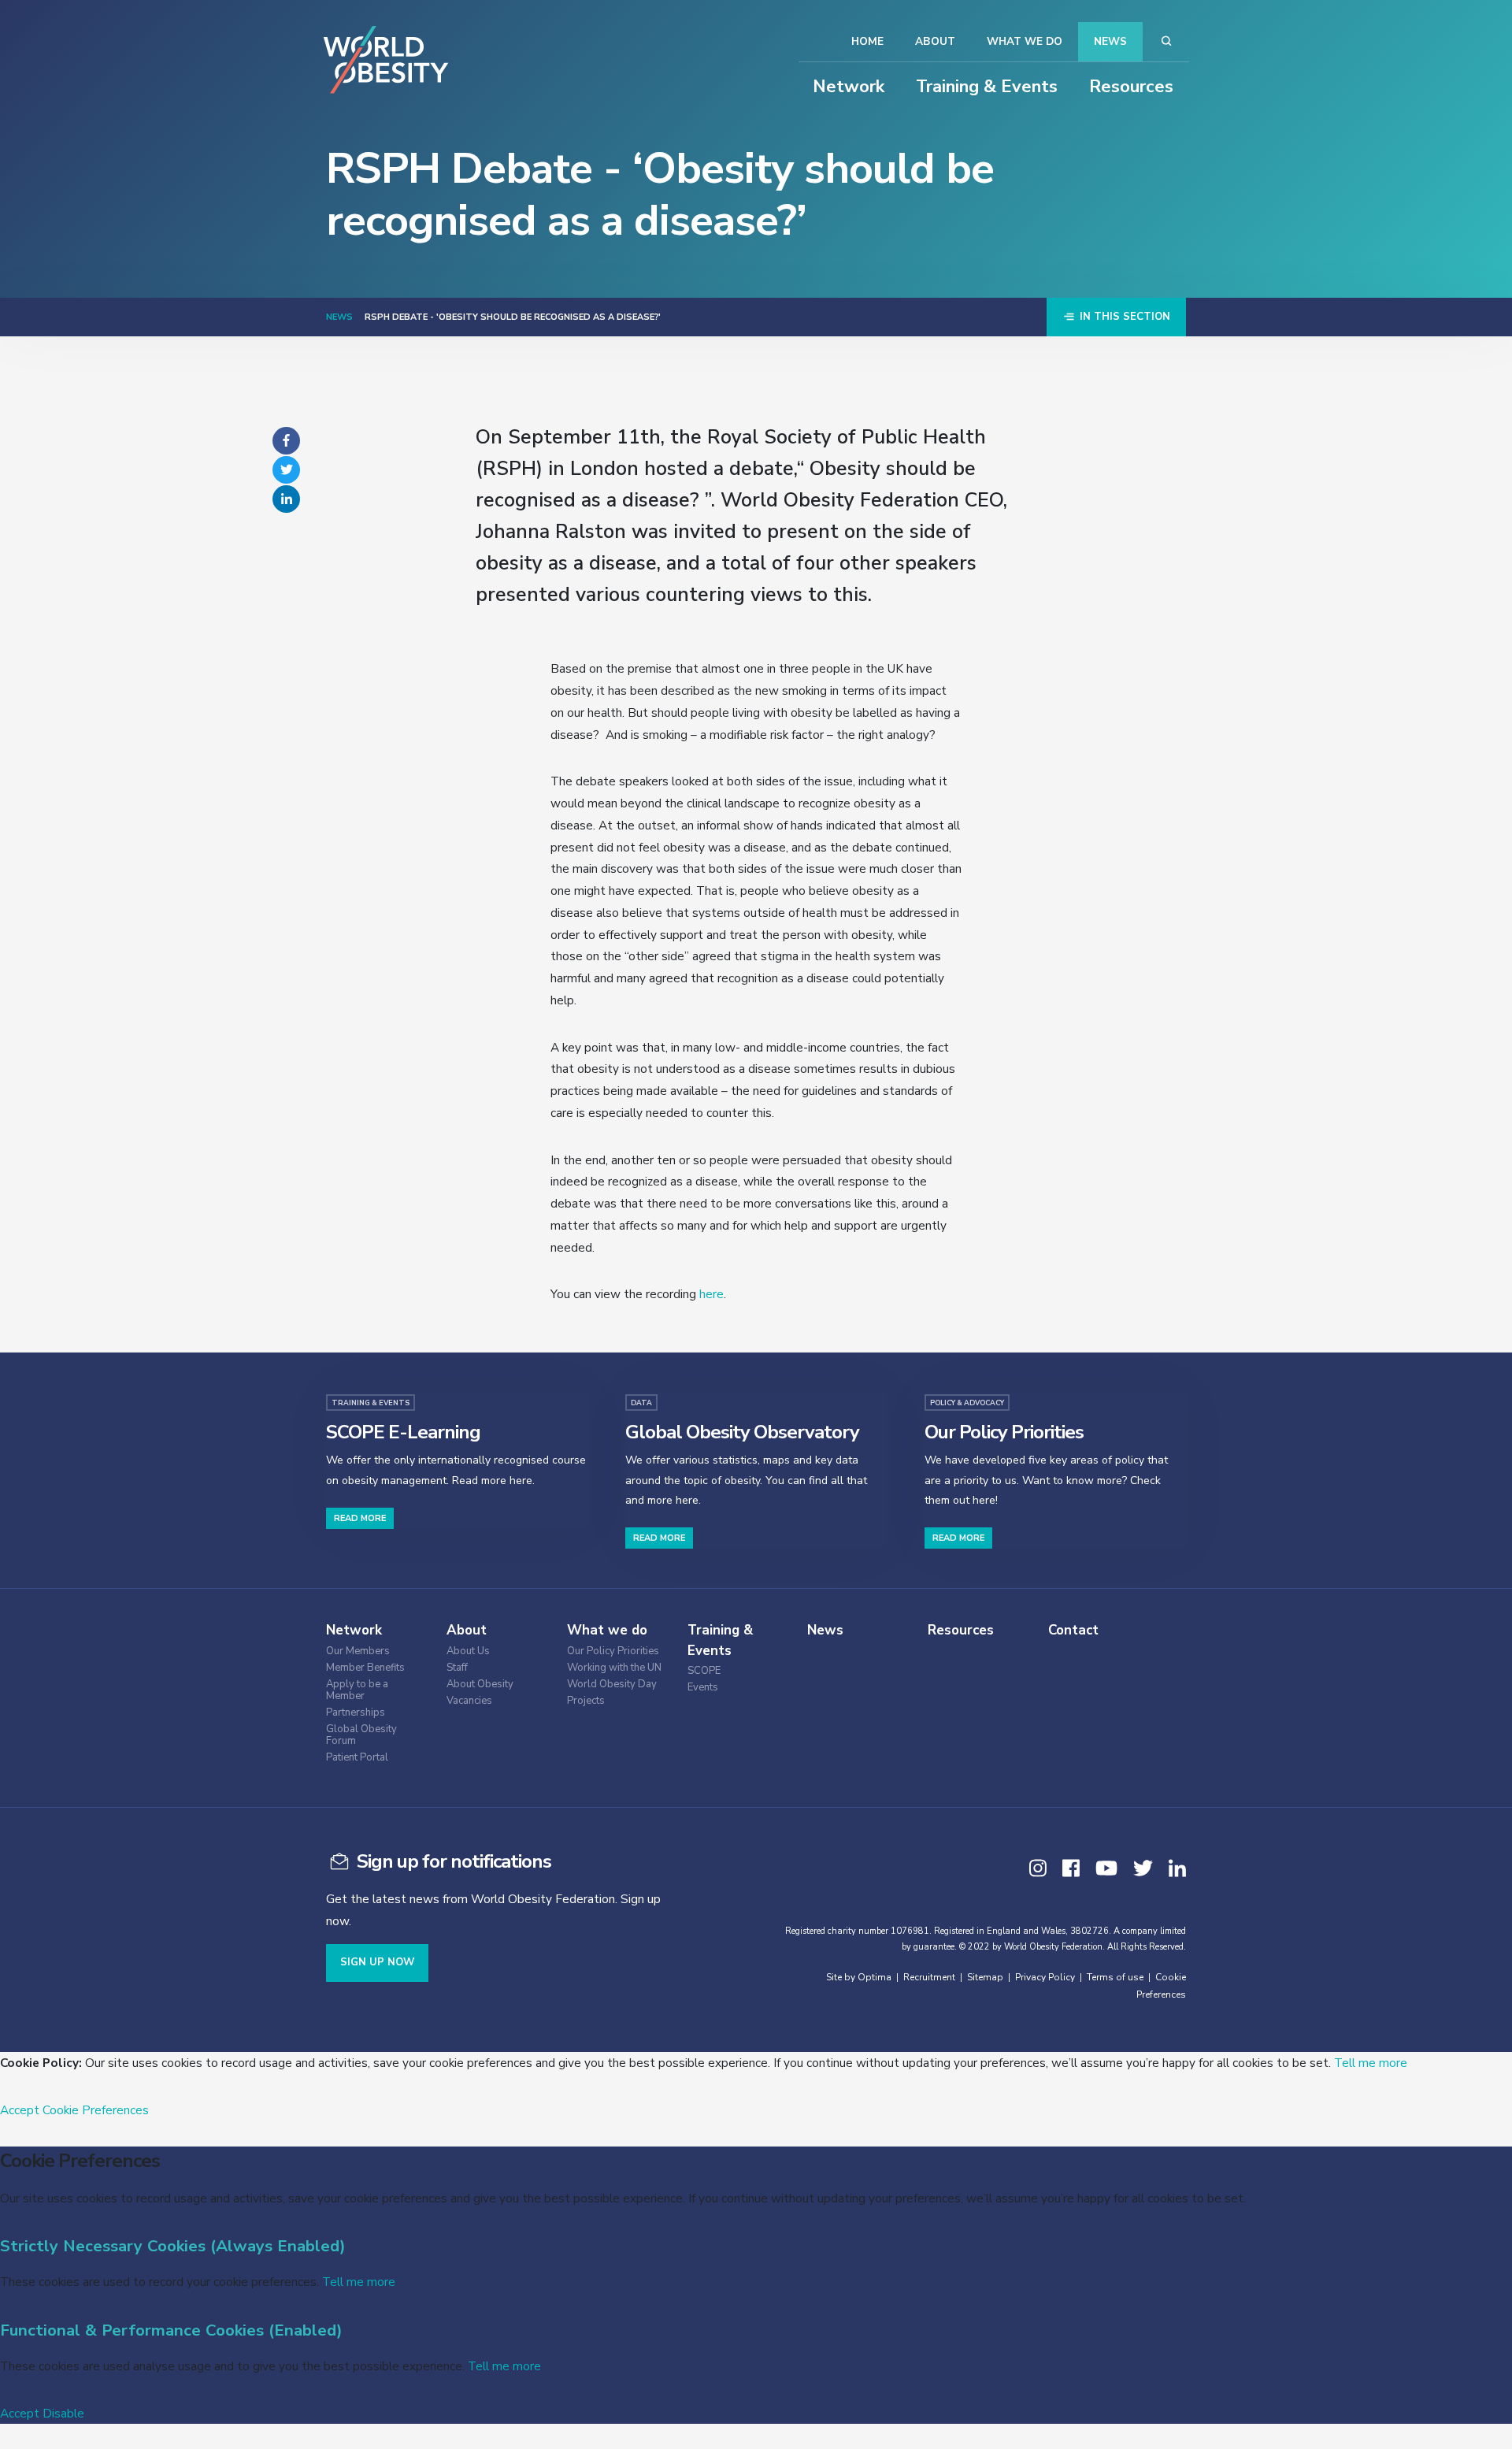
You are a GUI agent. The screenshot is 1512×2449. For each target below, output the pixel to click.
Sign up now (377, 1962)
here (712, 1294)
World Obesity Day (612, 1685)
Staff (457, 1668)
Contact (1073, 1630)
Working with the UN (614, 1668)
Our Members (358, 1651)
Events (703, 1688)
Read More (360, 1518)
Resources (1131, 87)
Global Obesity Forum (361, 1735)
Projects (586, 1701)
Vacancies (469, 1701)
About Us (468, 1651)
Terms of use (1115, 1977)
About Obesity (480, 1685)
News (1110, 41)
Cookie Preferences (96, 2110)
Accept (20, 2110)
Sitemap (985, 1977)
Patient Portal (357, 1758)
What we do (1025, 41)
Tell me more (1371, 2063)
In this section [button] (1123, 317)
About (935, 41)
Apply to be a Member (357, 1690)
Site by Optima (859, 1977)
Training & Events (987, 87)
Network (849, 87)
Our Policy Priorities (613, 1651)
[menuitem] (382, 1649)
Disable (63, 2413)
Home (867, 41)
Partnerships (356, 1713)
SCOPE (704, 1671)
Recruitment (929, 1977)
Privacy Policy (1045, 1977)
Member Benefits (365, 1668)
